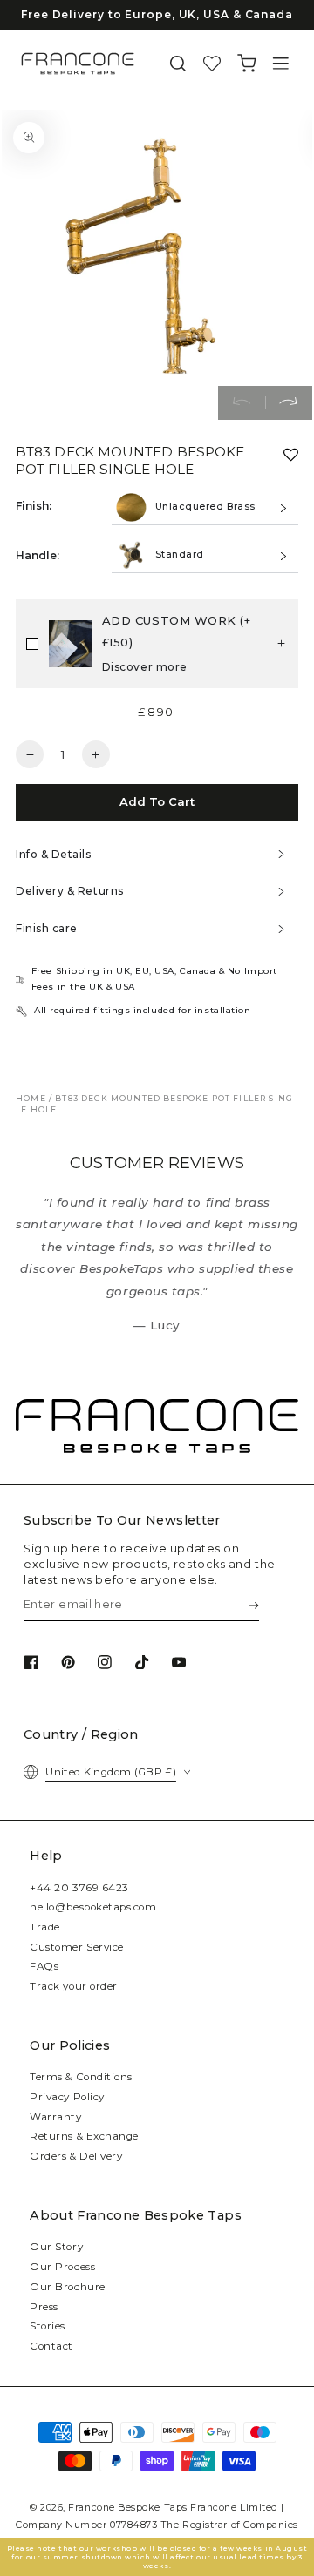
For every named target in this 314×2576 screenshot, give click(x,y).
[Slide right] (289, 403)
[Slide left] (242, 403)
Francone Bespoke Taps (127, 2508)
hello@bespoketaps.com (93, 1907)
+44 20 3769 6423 (79, 1888)
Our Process (62, 2267)
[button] (178, 64)
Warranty (55, 2117)
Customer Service (77, 1947)
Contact (51, 2346)
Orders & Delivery (76, 2156)
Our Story (56, 2247)
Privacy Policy (67, 2097)
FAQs (44, 1966)
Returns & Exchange (84, 2136)
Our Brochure (67, 2287)
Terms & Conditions (81, 2077)
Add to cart (157, 801)
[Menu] (281, 64)
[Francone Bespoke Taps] (78, 64)
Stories (48, 2326)
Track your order (74, 1986)
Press (44, 2307)
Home (31, 1098)
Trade (45, 1927)
